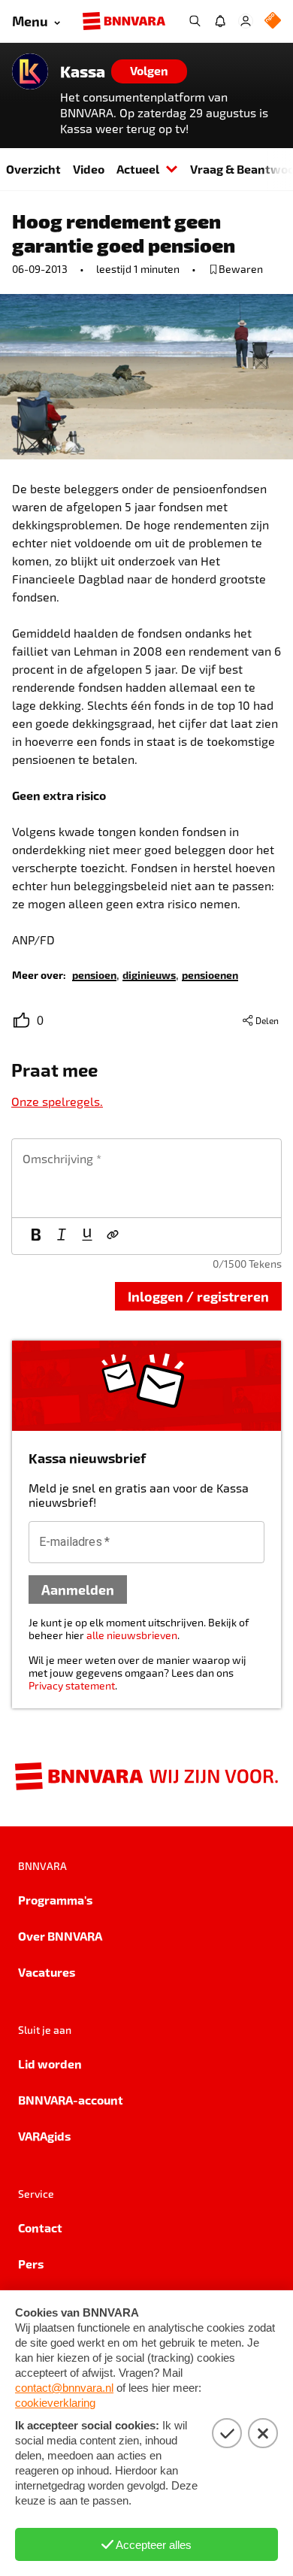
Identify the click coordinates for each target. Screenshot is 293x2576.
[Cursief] (62, 1236)
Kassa (83, 71)
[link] (94, 974)
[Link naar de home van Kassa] (30, 71)
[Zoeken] (195, 21)
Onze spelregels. (57, 1101)
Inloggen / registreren (198, 1296)
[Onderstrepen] (87, 1236)
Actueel (138, 169)
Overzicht (33, 169)
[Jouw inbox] (220, 21)
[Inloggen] (246, 21)
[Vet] (36, 1236)
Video (89, 169)
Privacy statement (72, 1685)
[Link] (113, 1236)
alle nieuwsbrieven (132, 1635)
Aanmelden (78, 1589)
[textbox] (146, 1178)
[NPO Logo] (273, 21)
